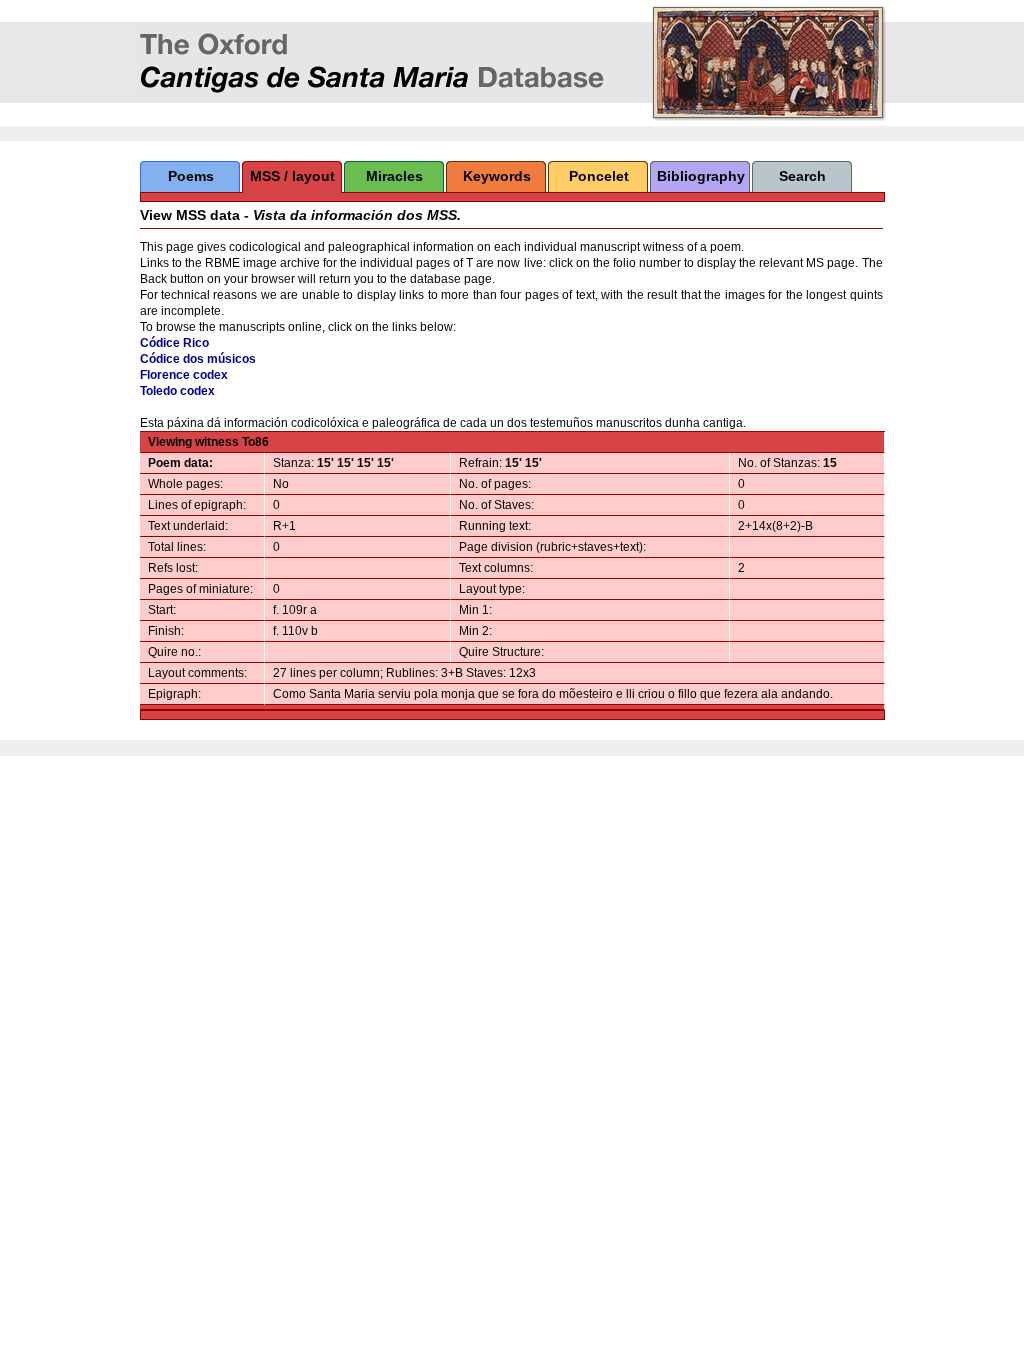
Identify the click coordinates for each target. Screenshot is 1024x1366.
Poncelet (599, 176)
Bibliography (701, 176)
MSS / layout (292, 176)
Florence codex (184, 375)
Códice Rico (174, 343)
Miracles (394, 176)
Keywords (497, 176)
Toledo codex (177, 391)
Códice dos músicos (198, 359)
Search (802, 176)
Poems (191, 176)
